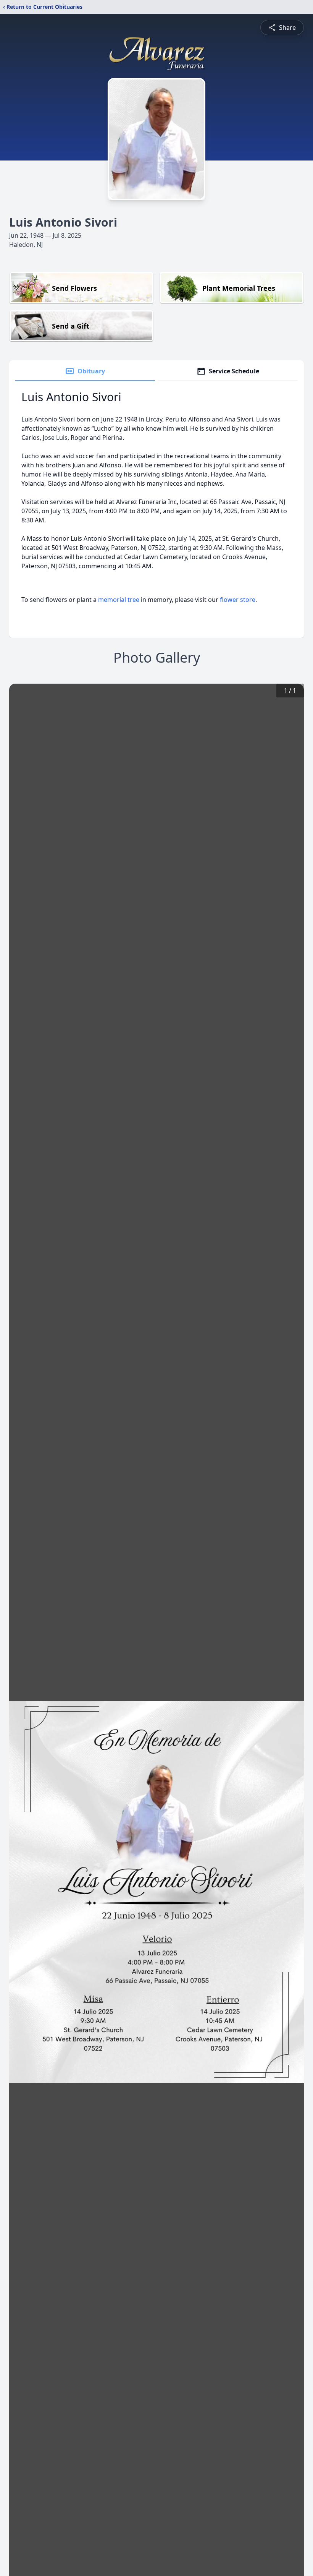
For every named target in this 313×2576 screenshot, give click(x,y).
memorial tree (119, 600)
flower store (238, 600)
